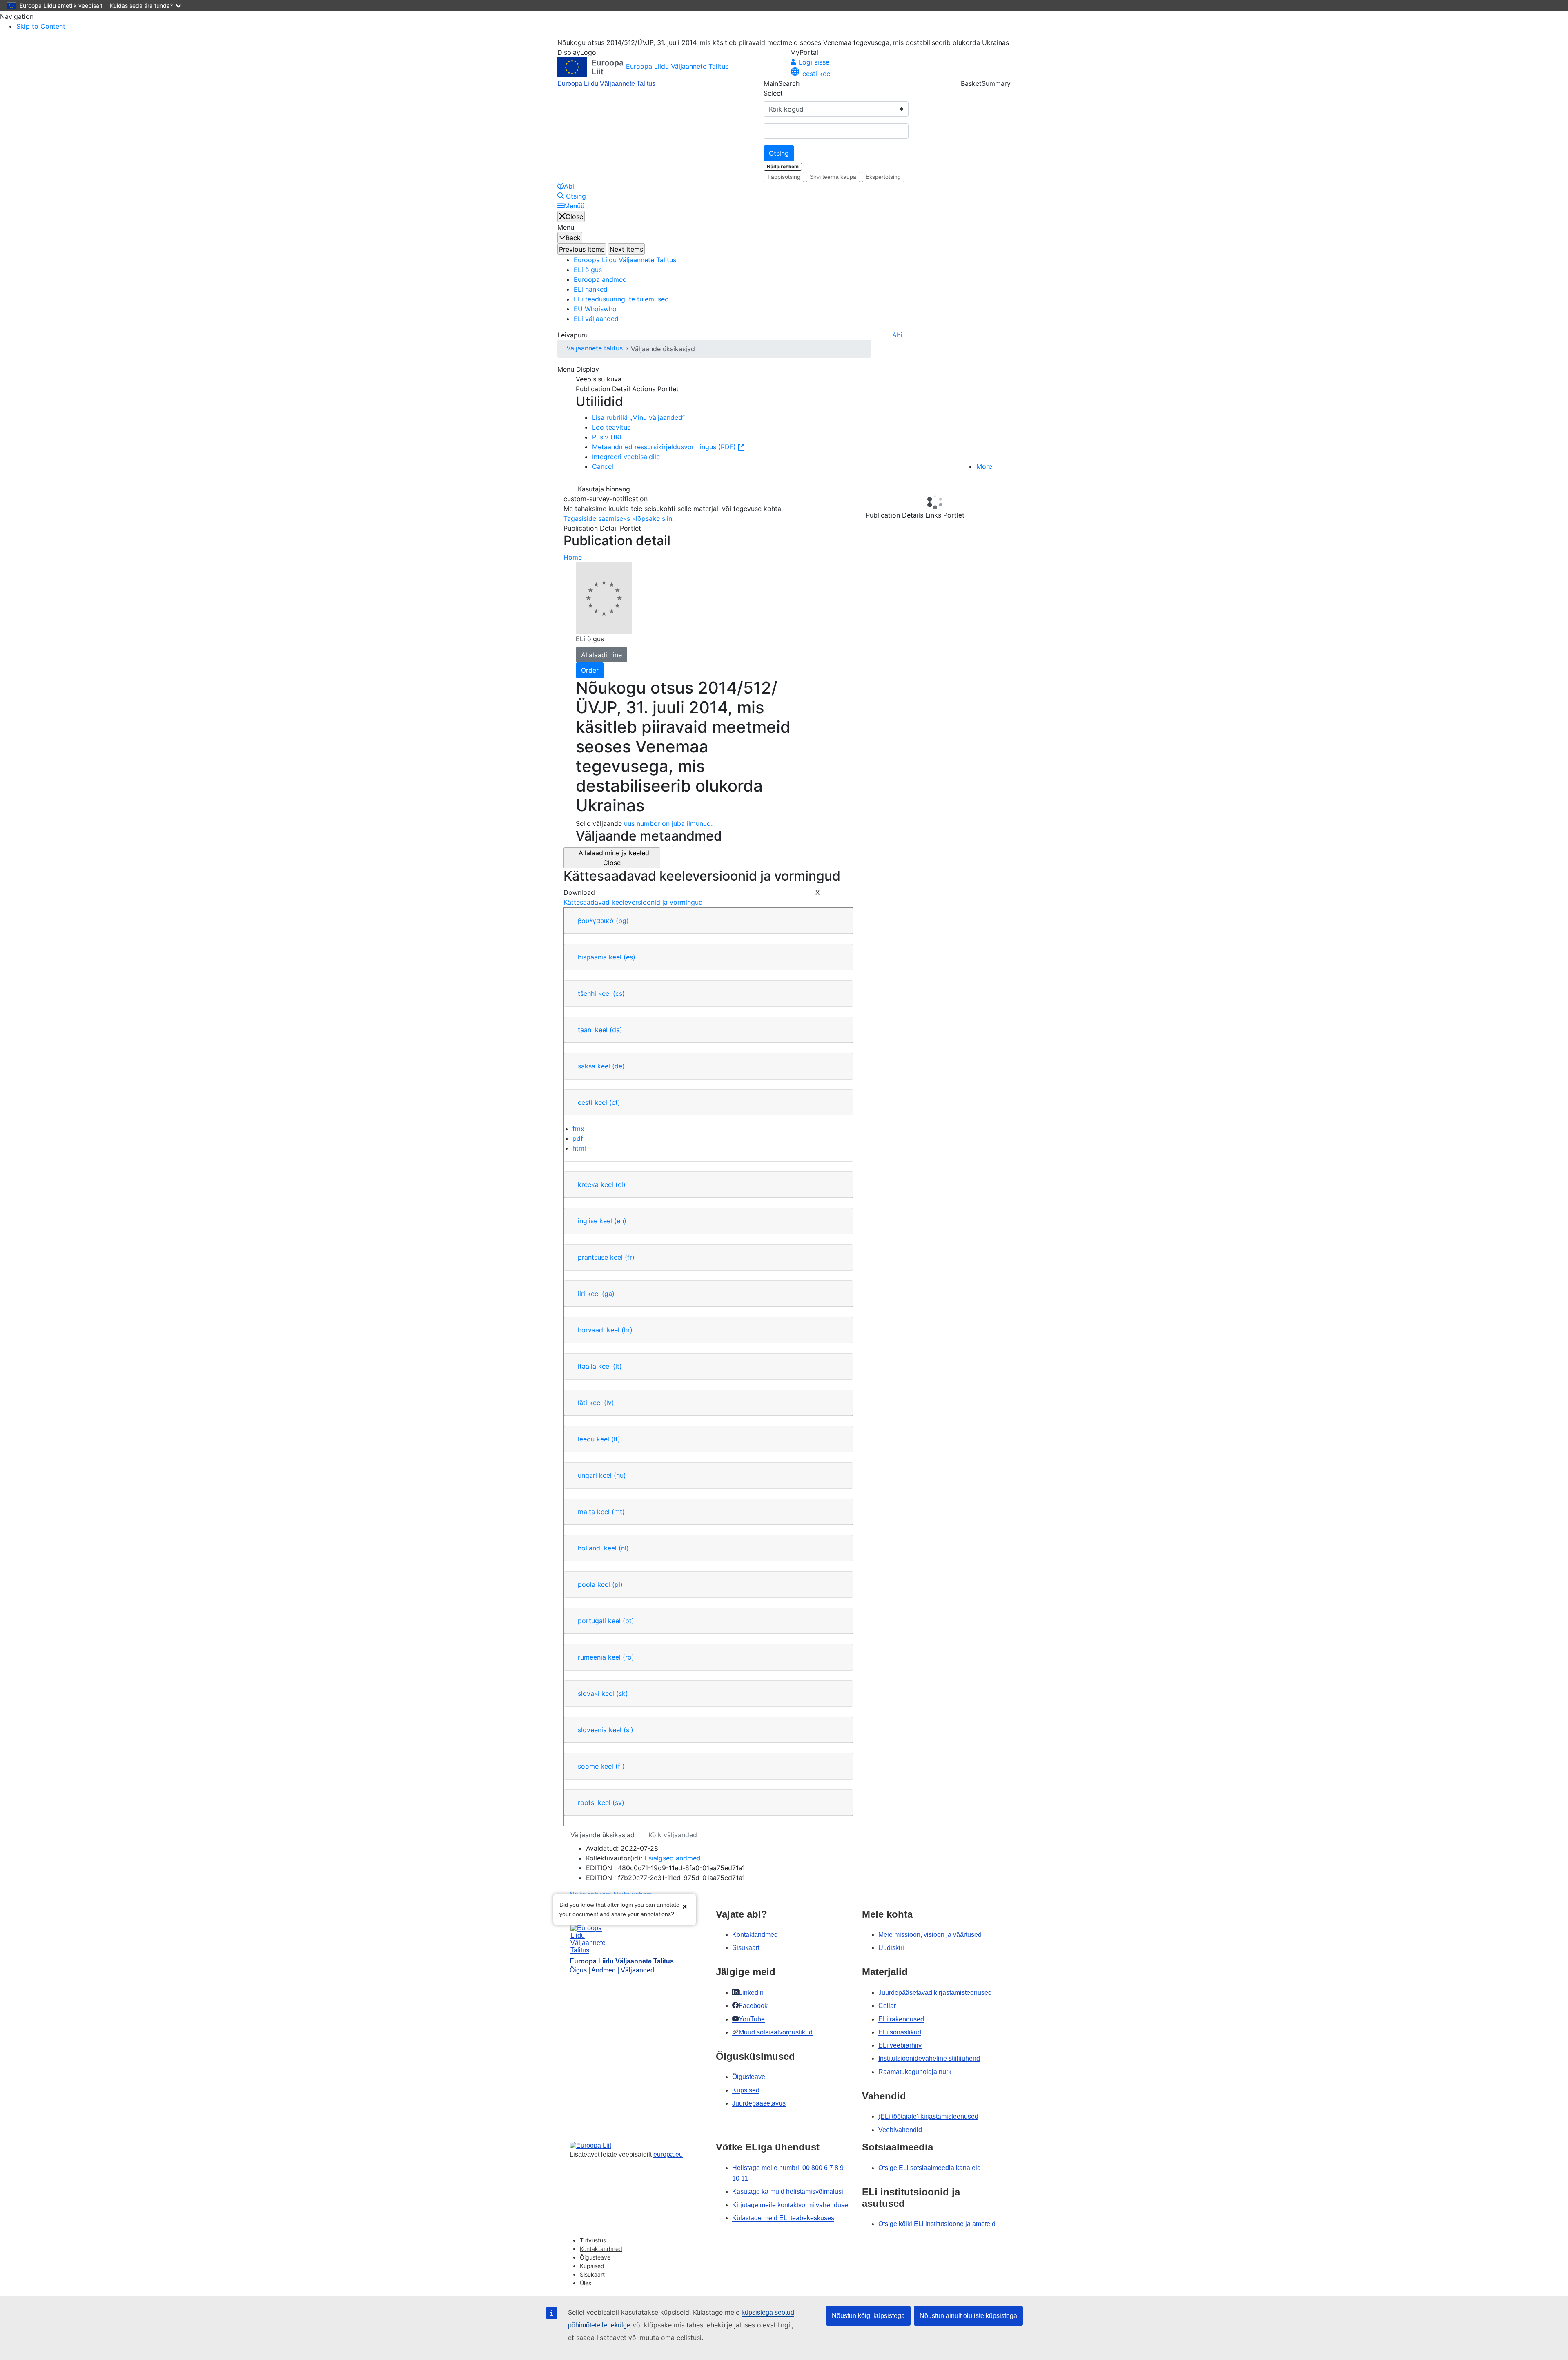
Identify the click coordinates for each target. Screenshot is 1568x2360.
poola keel (600, 1584)
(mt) (618, 1512)
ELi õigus (588, 270)
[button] (685, 1906)
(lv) (609, 1403)
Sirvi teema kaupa (833, 177)
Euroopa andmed (600, 279)
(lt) (616, 1439)
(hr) (627, 1330)
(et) (615, 1102)
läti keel (596, 1403)
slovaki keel (603, 1693)
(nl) (624, 1548)
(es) (629, 957)
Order (590, 670)
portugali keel (606, 1621)
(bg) (622, 921)
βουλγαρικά (603, 921)
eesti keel (599, 1102)
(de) (618, 1066)
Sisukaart (746, 1948)
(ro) (628, 1657)
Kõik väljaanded (673, 1835)
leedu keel (599, 1439)
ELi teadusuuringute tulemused (621, 299)
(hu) (620, 1475)
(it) (617, 1366)
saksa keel (601, 1066)
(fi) (620, 1766)
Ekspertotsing (883, 177)
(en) (620, 1221)
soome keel (601, 1766)
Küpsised (746, 2090)
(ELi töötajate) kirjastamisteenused (928, 2116)
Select (773, 93)
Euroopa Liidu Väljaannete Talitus (606, 84)
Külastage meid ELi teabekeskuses (783, 2218)
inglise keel (602, 1221)
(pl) (617, 1584)
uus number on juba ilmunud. (668, 823)
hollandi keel (603, 1548)
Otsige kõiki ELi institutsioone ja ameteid (937, 2224)
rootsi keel (601, 1802)
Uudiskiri (891, 1948)
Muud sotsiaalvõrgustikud (776, 2032)
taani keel (600, 1030)
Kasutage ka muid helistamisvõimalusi (788, 2192)
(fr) (630, 1257)
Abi (897, 335)
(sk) (622, 1693)
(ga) (608, 1294)
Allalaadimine (601, 655)
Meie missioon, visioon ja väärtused (930, 1935)
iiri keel (596, 1294)
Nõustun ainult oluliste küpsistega (968, 2316)
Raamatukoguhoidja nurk (915, 2072)
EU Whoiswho (595, 309)
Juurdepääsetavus (759, 2103)
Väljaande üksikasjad (602, 1835)
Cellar (887, 2006)
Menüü (574, 206)
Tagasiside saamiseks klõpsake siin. (619, 518)
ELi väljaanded (596, 319)
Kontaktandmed (755, 1935)
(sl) (628, 1730)
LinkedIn (751, 1993)
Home (573, 557)
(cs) (619, 993)
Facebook (753, 2006)
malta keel (601, 1512)
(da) (616, 1030)
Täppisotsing (784, 177)
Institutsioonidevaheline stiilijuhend (929, 2058)
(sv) (618, 1802)
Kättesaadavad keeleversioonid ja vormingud (633, 902)
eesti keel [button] (817, 74)
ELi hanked (591, 289)
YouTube (752, 2019)
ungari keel (602, 1475)
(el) (620, 1184)
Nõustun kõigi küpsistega (868, 2316)
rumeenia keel (606, 1657)
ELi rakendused (901, 2019)
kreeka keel (602, 1184)
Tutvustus (593, 2240)
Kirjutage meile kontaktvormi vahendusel (791, 2205)
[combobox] (836, 131)
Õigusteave (749, 2077)
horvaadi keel (605, 1330)
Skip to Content (41, 26)
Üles (586, 2283)
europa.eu (668, 2154)
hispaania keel (607, 957)
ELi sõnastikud (900, 2032)
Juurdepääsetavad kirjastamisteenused (935, 1993)
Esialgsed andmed (673, 1858)
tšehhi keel (601, 993)
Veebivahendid (900, 2130)
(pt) (628, 1621)
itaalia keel (600, 1366)
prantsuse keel (606, 1257)
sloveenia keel (606, 1730)
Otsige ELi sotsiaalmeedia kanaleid (930, 2168)
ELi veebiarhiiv (900, 2045)
